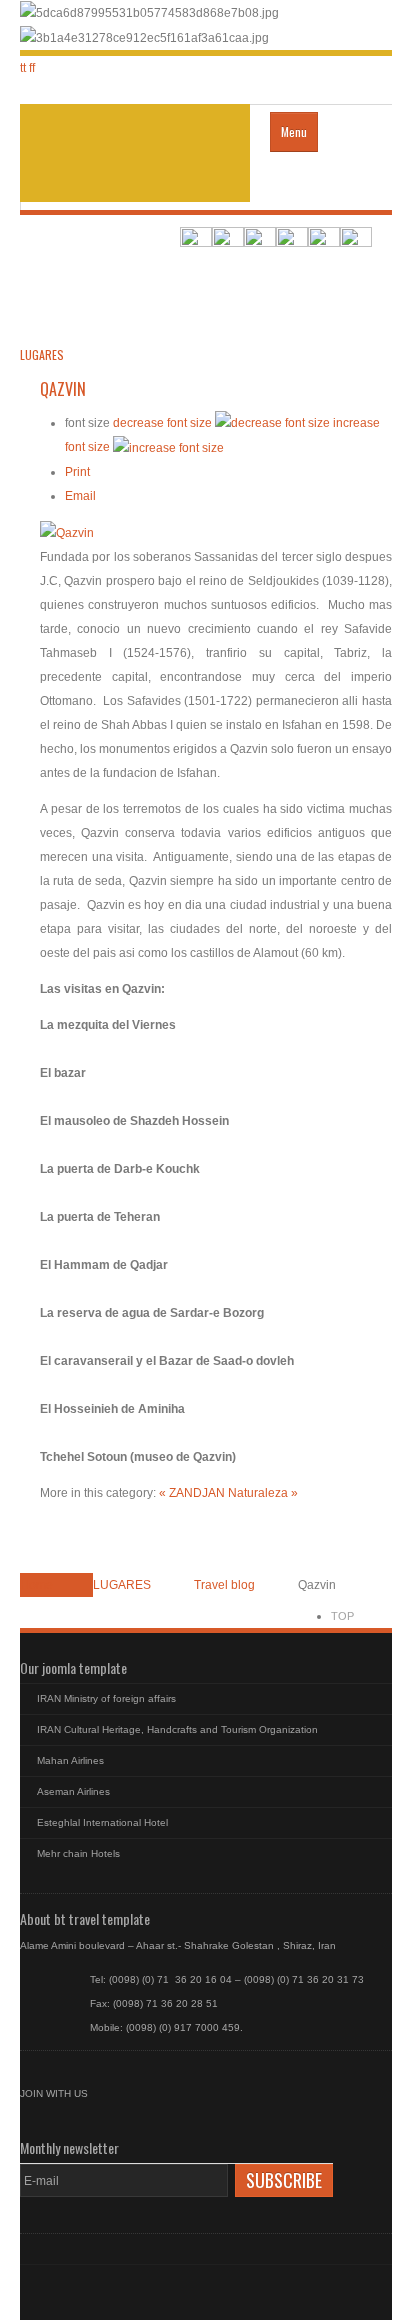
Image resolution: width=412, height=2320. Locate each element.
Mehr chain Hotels (78, 1853)
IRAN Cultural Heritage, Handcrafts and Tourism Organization (177, 1729)
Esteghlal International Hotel (102, 1822)
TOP (342, 1616)
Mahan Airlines (70, 1760)
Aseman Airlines (73, 1791)
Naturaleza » (263, 1493)
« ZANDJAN (193, 1493)
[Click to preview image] (67, 532)
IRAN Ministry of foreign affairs (106, 1698)
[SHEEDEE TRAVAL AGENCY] (135, 153)
